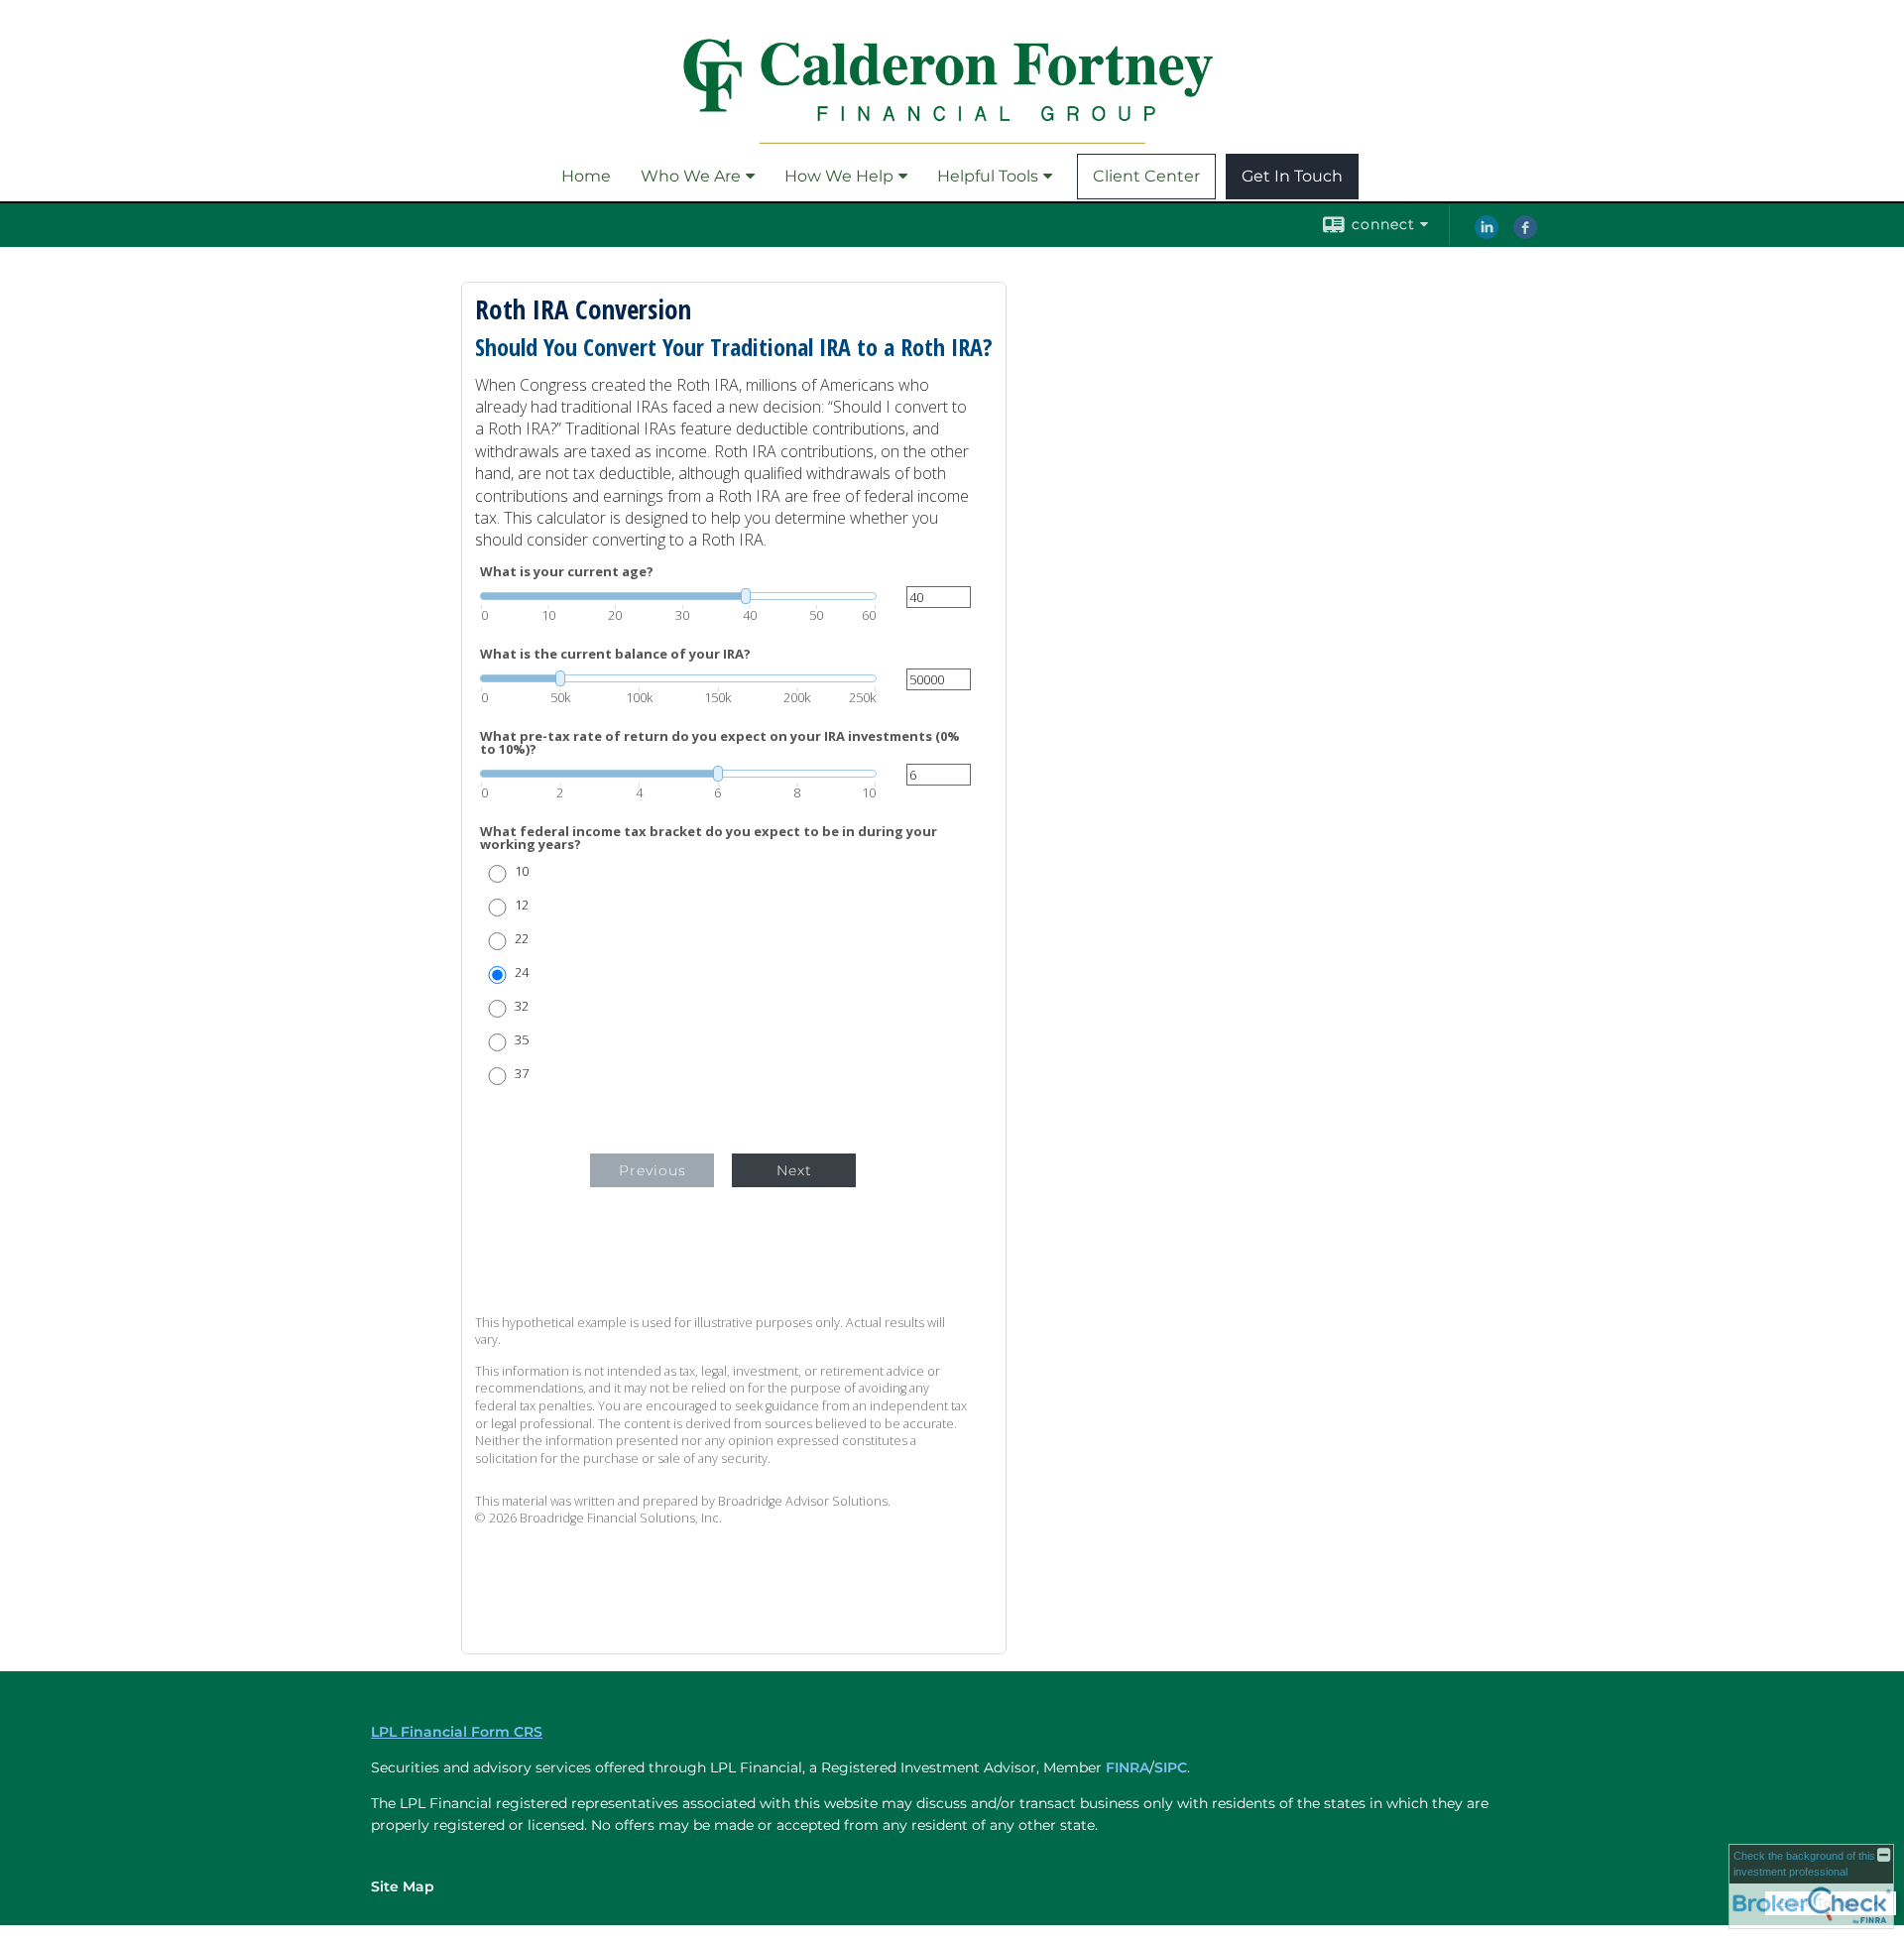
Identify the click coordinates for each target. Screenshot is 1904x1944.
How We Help (839, 176)
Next (794, 1170)
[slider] (678, 596)
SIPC (1171, 1767)
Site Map (403, 1886)
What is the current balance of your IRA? (615, 654)
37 (522, 1074)
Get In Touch (1292, 176)
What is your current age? (567, 572)
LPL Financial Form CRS (457, 1732)
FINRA (1128, 1767)
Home (586, 176)
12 (522, 905)
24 (522, 972)
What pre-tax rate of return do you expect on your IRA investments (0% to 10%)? (720, 743)
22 (522, 939)
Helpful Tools (988, 176)
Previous (653, 1170)
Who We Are (691, 176)
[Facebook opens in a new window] (1525, 234)
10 (522, 871)
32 (522, 1006)
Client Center (1146, 176)
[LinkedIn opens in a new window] (1487, 234)
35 (522, 1040)
